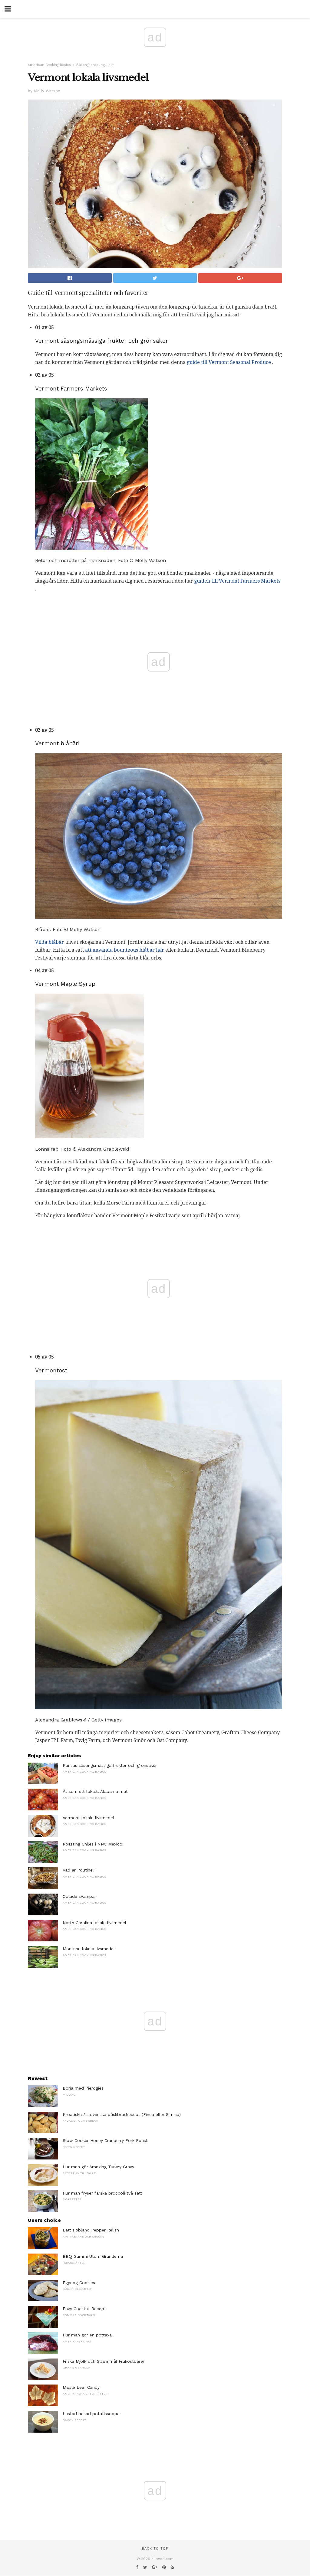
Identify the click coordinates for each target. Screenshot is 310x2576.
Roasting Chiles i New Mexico (92, 1844)
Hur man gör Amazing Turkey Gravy (98, 2167)
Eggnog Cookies (79, 2283)
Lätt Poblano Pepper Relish (91, 2230)
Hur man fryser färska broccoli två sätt (102, 2193)
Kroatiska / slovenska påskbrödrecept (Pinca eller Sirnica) (122, 2114)
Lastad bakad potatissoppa (91, 2414)
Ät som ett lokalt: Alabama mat (95, 1791)
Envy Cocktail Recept (84, 2309)
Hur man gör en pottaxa (87, 2335)
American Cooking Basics (49, 65)
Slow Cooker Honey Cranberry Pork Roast (105, 2140)
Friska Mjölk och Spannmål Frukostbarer (104, 2361)
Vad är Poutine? (79, 1870)
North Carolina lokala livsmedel (94, 1923)
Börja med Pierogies (83, 2088)
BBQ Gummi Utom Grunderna (93, 2256)
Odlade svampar (79, 1896)
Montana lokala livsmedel (89, 1949)
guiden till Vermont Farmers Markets (237, 581)
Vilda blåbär (49, 942)
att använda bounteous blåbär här (125, 950)
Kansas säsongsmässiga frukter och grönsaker (110, 1765)
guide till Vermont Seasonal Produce (229, 362)
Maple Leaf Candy (81, 2387)
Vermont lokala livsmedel (88, 1818)
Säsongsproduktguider (95, 65)
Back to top (155, 2549)
